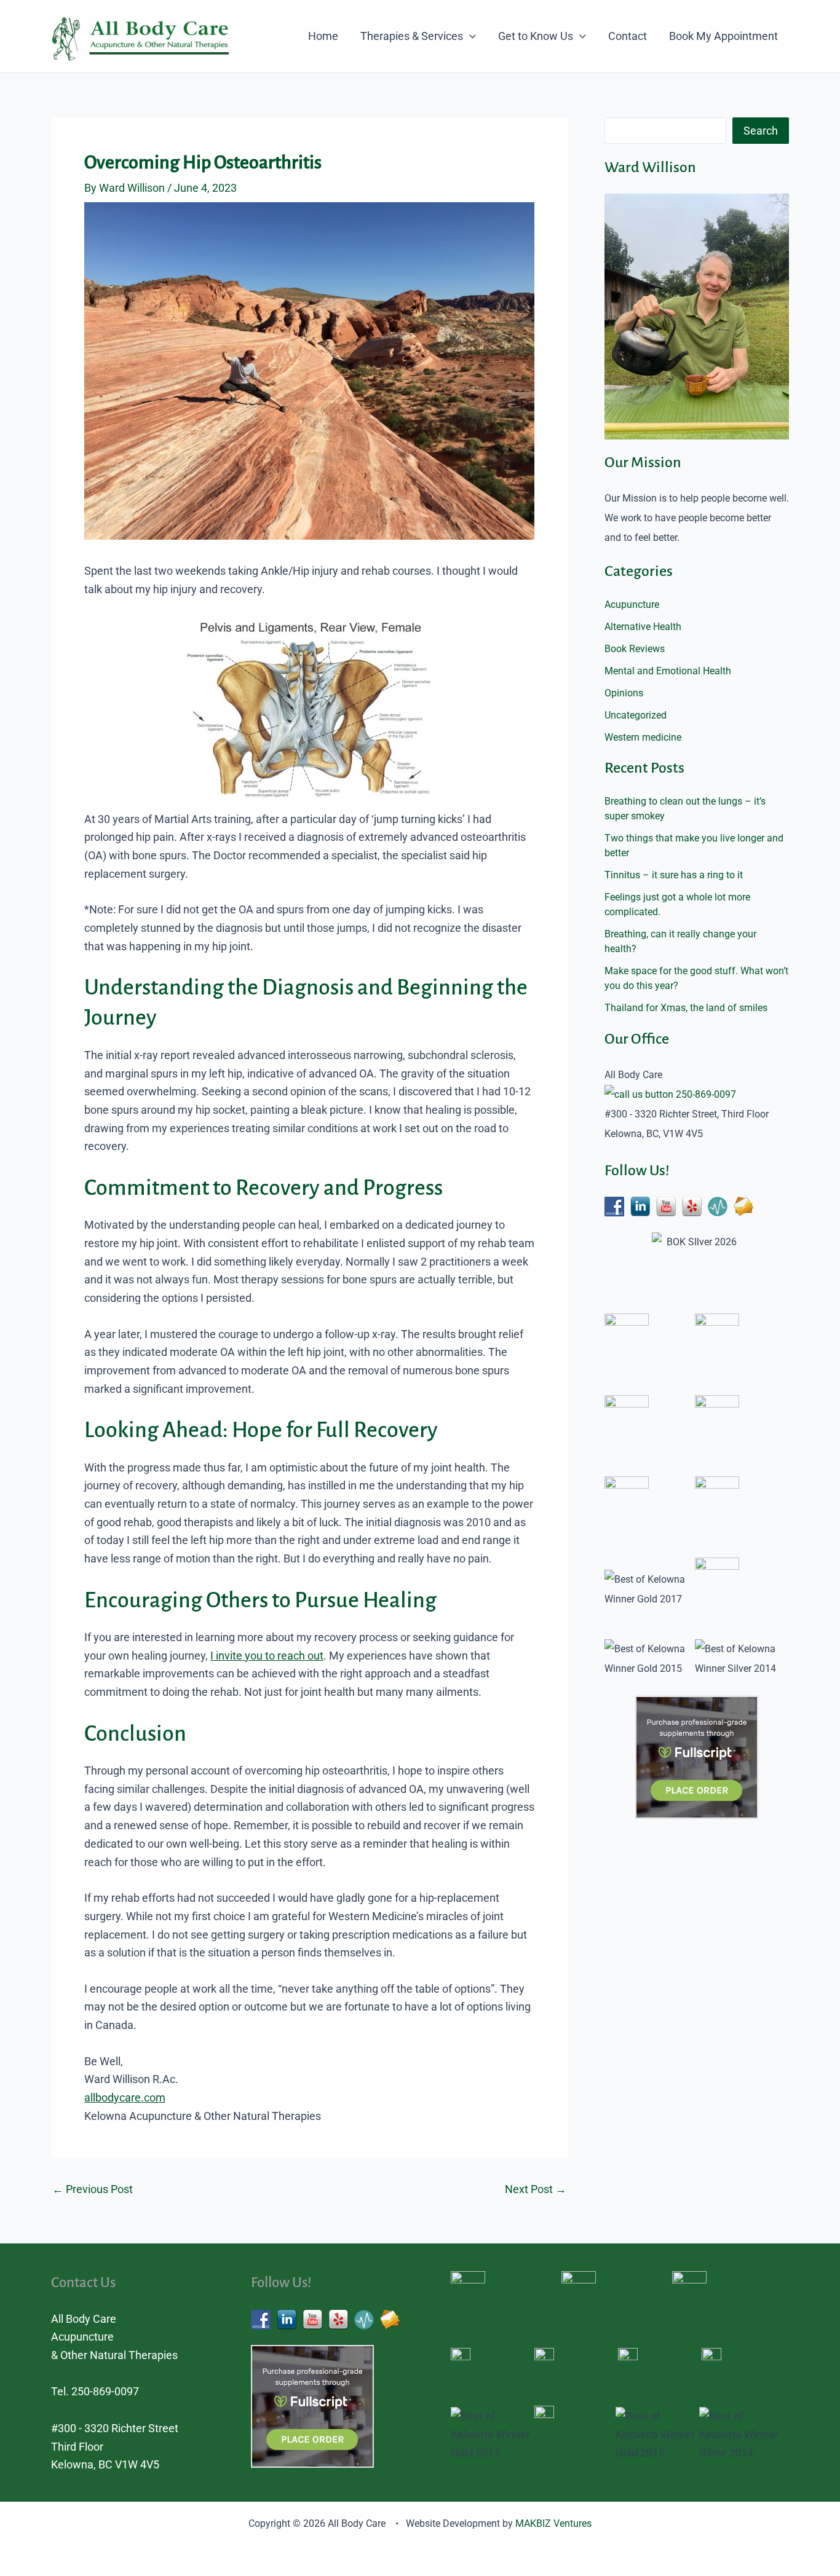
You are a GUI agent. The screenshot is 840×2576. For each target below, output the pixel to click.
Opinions (624, 693)
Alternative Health (643, 627)
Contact (628, 36)
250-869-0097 (706, 1094)
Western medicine (643, 737)
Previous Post (93, 2189)
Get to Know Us (536, 36)
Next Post (536, 2189)
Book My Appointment (723, 36)
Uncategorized (636, 715)
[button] (470, 36)
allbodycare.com (125, 2097)
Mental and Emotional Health (668, 671)
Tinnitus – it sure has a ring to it (674, 875)
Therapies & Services (412, 36)
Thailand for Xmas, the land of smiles (686, 1008)
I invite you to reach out (267, 1656)
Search (761, 131)
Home (323, 36)
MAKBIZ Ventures (553, 2523)
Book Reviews (635, 649)
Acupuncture (632, 605)
